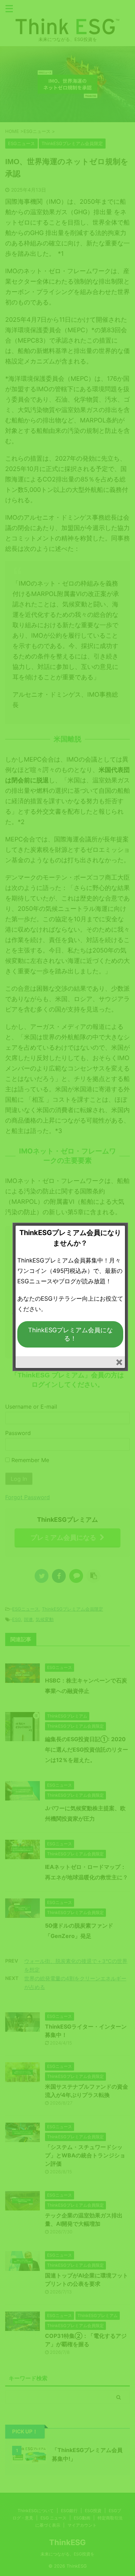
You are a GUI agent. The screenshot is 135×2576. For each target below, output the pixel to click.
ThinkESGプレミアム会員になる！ (70, 1334)
